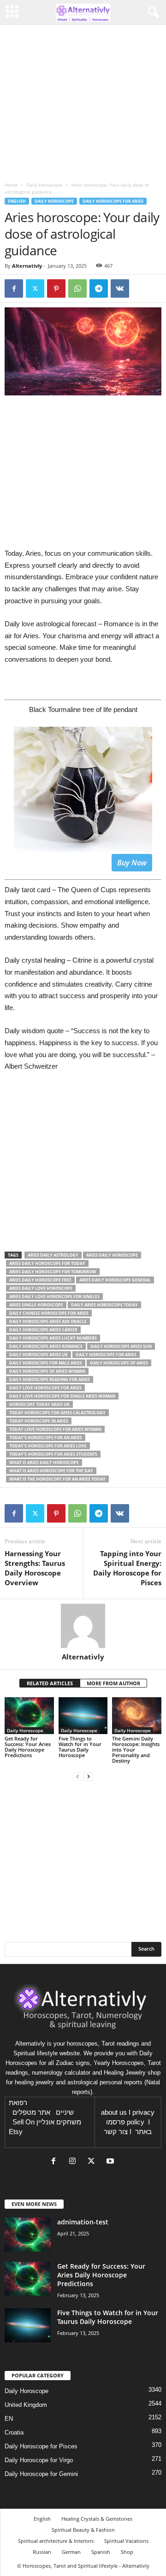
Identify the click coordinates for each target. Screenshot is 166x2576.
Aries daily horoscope (112, 1255)
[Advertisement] (83, 1166)
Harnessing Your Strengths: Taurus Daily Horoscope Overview (35, 1568)
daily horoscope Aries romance (46, 1346)
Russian (42, 2552)
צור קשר (116, 2132)
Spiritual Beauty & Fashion (83, 2530)
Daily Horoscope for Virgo (39, 2460)
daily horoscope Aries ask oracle (48, 1321)
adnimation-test (83, 2222)
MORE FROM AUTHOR (113, 1683)
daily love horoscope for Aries (45, 1388)
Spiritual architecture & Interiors (56, 2541)
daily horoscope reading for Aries (50, 1379)
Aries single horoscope (36, 1305)
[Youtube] (111, 2162)
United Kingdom (26, 2405)
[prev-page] (77, 1776)
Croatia (14, 2432)
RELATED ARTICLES (50, 1683)
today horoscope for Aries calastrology (57, 1413)
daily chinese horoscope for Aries (49, 1313)
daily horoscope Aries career (43, 1330)
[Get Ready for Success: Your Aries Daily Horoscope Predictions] (29, 1716)
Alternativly (27, 266)
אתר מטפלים (31, 2112)
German (71, 2552)
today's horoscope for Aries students (53, 1454)
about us (114, 2112)
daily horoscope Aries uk (39, 1355)
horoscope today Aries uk (39, 1404)
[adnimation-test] (28, 2235)
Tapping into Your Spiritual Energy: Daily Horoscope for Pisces (127, 1568)
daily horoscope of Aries (119, 1363)
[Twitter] (35, 288)
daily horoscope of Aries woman (47, 1371)
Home (11, 185)
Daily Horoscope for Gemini (41, 2474)
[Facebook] (14, 288)
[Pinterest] (56, 288)
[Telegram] (99, 288)
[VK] (120, 288)
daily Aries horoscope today (104, 1305)
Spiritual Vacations (126, 2541)
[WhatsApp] (77, 288)
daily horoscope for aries (106, 1355)
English (17, 201)
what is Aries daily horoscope (44, 1462)
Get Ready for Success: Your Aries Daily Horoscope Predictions (28, 1747)
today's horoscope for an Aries (46, 1438)
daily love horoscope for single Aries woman (62, 1396)
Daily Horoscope (44, 185)
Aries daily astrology (53, 1255)
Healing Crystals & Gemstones (97, 2519)
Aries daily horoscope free (40, 1280)
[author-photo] (83, 1626)
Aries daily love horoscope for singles (54, 1297)
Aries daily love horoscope (41, 1288)
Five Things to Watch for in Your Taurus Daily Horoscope (80, 1747)
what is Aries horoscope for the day (51, 1471)
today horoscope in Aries (39, 1421)
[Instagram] (74, 2162)
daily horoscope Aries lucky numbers (53, 1338)
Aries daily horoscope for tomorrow (53, 1272)
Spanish (101, 2552)
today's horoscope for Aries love (48, 1446)
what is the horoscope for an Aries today (57, 1479)
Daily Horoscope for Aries (113, 201)
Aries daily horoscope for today (47, 1263)
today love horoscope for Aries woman (55, 1429)
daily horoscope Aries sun (121, 1346)
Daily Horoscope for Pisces (41, 2446)
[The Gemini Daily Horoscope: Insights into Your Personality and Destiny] (137, 1716)
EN (9, 2419)
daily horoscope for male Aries (46, 1363)
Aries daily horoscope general (115, 1280)
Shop (127, 2552)
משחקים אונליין (59, 2122)
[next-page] (89, 1776)
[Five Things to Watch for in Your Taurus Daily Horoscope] (83, 1716)
